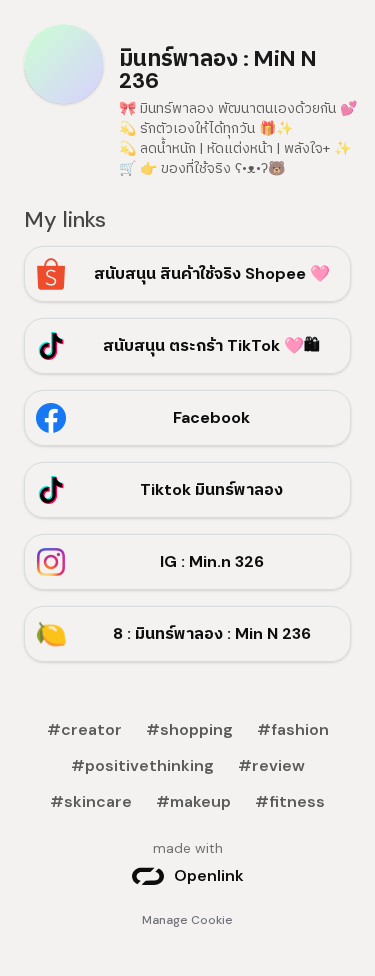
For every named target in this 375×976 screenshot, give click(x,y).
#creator (84, 729)
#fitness (290, 801)
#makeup (193, 801)
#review (271, 765)
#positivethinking (142, 765)
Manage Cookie (187, 920)
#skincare (91, 801)
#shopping (189, 729)
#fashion (293, 729)
